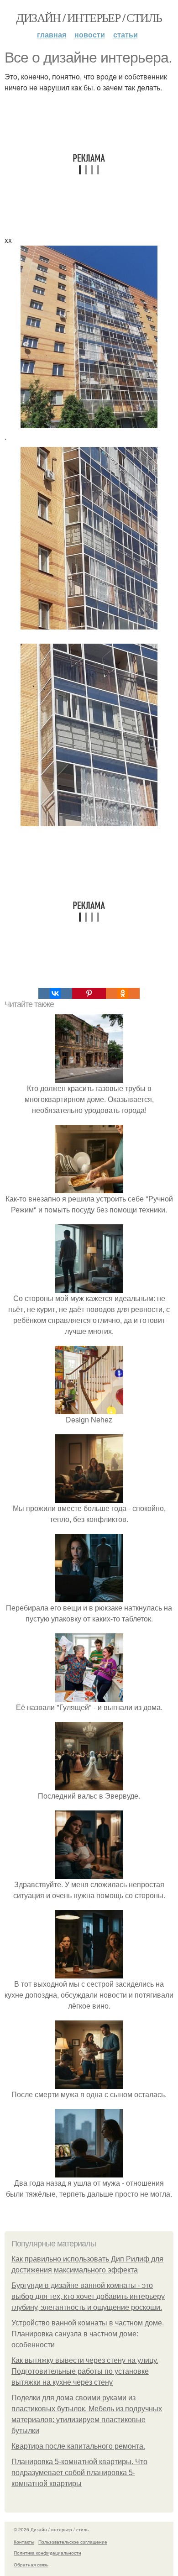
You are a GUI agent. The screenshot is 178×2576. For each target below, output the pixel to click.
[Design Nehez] (89, 1409)
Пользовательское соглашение (73, 2542)
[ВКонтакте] (55, 993)
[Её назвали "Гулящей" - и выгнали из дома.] (89, 1696)
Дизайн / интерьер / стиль (89, 17)
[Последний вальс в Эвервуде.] (89, 1785)
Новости (90, 34)
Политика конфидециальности (47, 2553)
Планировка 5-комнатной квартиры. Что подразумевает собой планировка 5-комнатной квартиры (79, 2473)
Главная (52, 34)
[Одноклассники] (123, 993)
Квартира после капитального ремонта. (78, 2446)
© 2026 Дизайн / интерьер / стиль (51, 2529)
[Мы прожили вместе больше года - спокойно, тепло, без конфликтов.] (89, 1497)
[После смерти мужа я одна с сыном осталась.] (89, 2083)
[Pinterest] (89, 993)
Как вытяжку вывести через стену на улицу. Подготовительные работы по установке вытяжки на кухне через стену (85, 2371)
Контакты (24, 2542)
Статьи (126, 34)
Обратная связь (31, 2565)
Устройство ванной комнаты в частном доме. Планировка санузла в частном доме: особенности (88, 2334)
